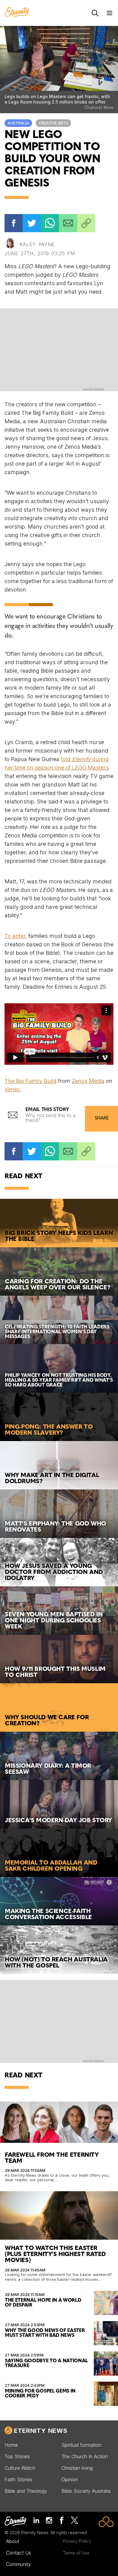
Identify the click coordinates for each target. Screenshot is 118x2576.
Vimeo (12, 1089)
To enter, (16, 936)
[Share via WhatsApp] (50, 223)
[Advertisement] (59, 349)
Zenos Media (88, 1081)
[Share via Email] (68, 223)
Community (18, 2564)
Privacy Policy (77, 2541)
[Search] (95, 13)
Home (11, 2445)
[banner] (17, 13)
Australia (18, 123)
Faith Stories (18, 2479)
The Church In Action (85, 2456)
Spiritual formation (81, 2445)
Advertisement (94, 390)
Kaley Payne (37, 244)
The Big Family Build (31, 1081)
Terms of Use (76, 2553)
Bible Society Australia (86, 2491)
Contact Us (19, 2553)
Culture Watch (20, 2468)
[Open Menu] (110, 13)
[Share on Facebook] (14, 223)
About (13, 2541)
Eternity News (41, 2431)
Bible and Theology (26, 2491)
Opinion (70, 2479)
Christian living (77, 2468)
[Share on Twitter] (32, 223)
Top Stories (17, 2456)
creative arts (53, 123)
